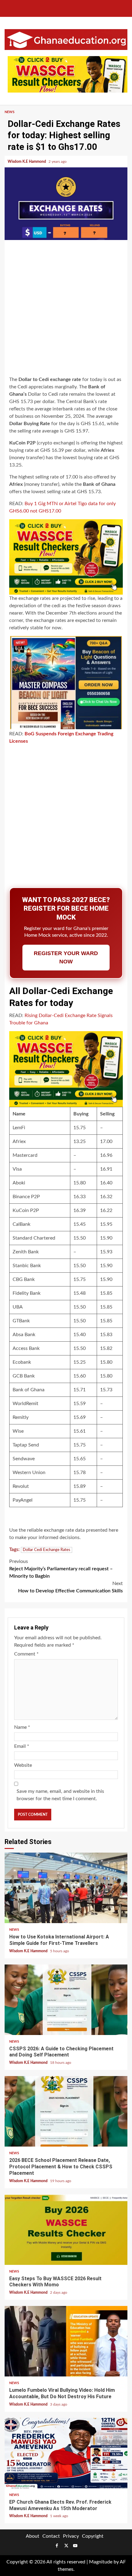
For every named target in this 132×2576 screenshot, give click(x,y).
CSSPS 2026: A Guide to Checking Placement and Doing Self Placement (66, 2000)
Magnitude (101, 2562)
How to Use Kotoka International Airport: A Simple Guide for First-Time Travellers (66, 1888)
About (33, 2536)
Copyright (93, 2536)
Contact (51, 2536)
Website (23, 1765)
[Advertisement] (66, 309)
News (10, 112)
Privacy (71, 2536)
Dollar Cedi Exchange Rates (47, 1550)
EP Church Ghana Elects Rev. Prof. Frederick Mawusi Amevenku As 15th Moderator (66, 2453)
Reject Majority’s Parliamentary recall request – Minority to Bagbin (61, 1569)
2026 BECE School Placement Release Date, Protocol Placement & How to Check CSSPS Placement (66, 2111)
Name (22, 1727)
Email (22, 1746)
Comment (26, 1654)
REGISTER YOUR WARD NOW (66, 957)
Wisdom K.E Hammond (27, 162)
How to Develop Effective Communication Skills (70, 1587)
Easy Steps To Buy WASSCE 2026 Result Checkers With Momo (66, 2230)
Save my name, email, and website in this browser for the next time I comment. (60, 1795)
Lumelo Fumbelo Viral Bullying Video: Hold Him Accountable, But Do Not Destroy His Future (66, 2341)
